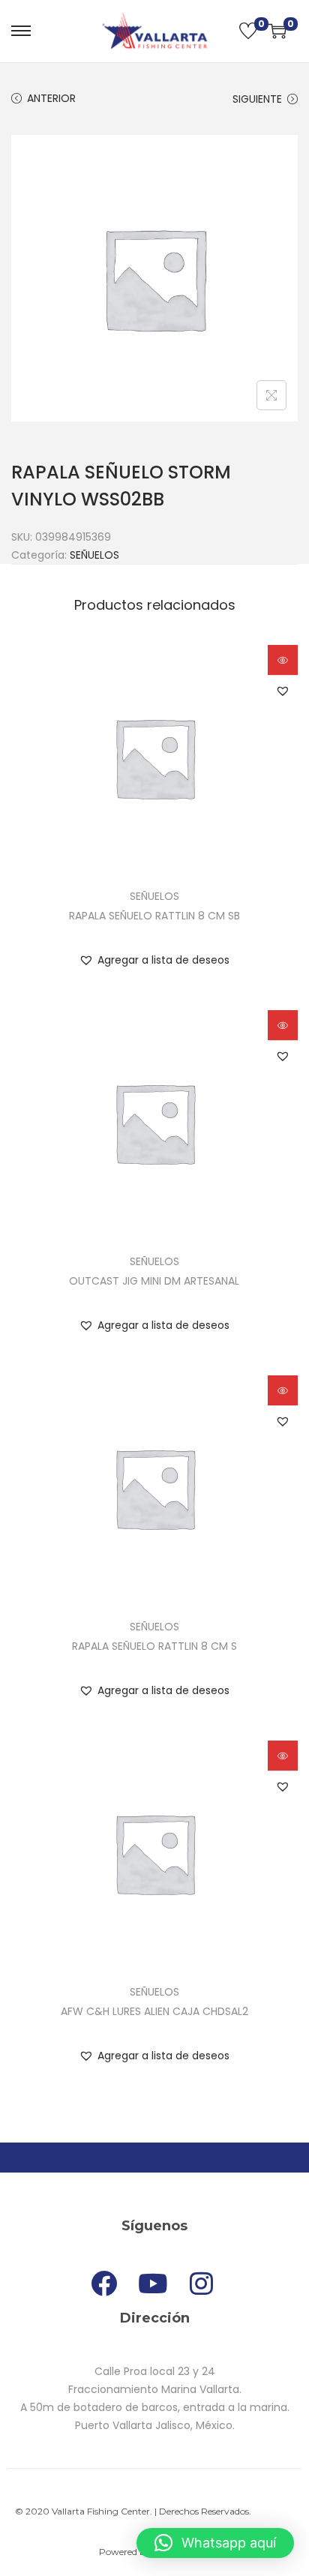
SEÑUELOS (94, 555)
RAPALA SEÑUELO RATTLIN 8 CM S (154, 1646)
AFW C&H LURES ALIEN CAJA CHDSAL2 (154, 2011)
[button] (283, 691)
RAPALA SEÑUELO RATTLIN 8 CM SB (154, 916)
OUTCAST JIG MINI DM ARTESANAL (154, 1281)
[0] (248, 31)
